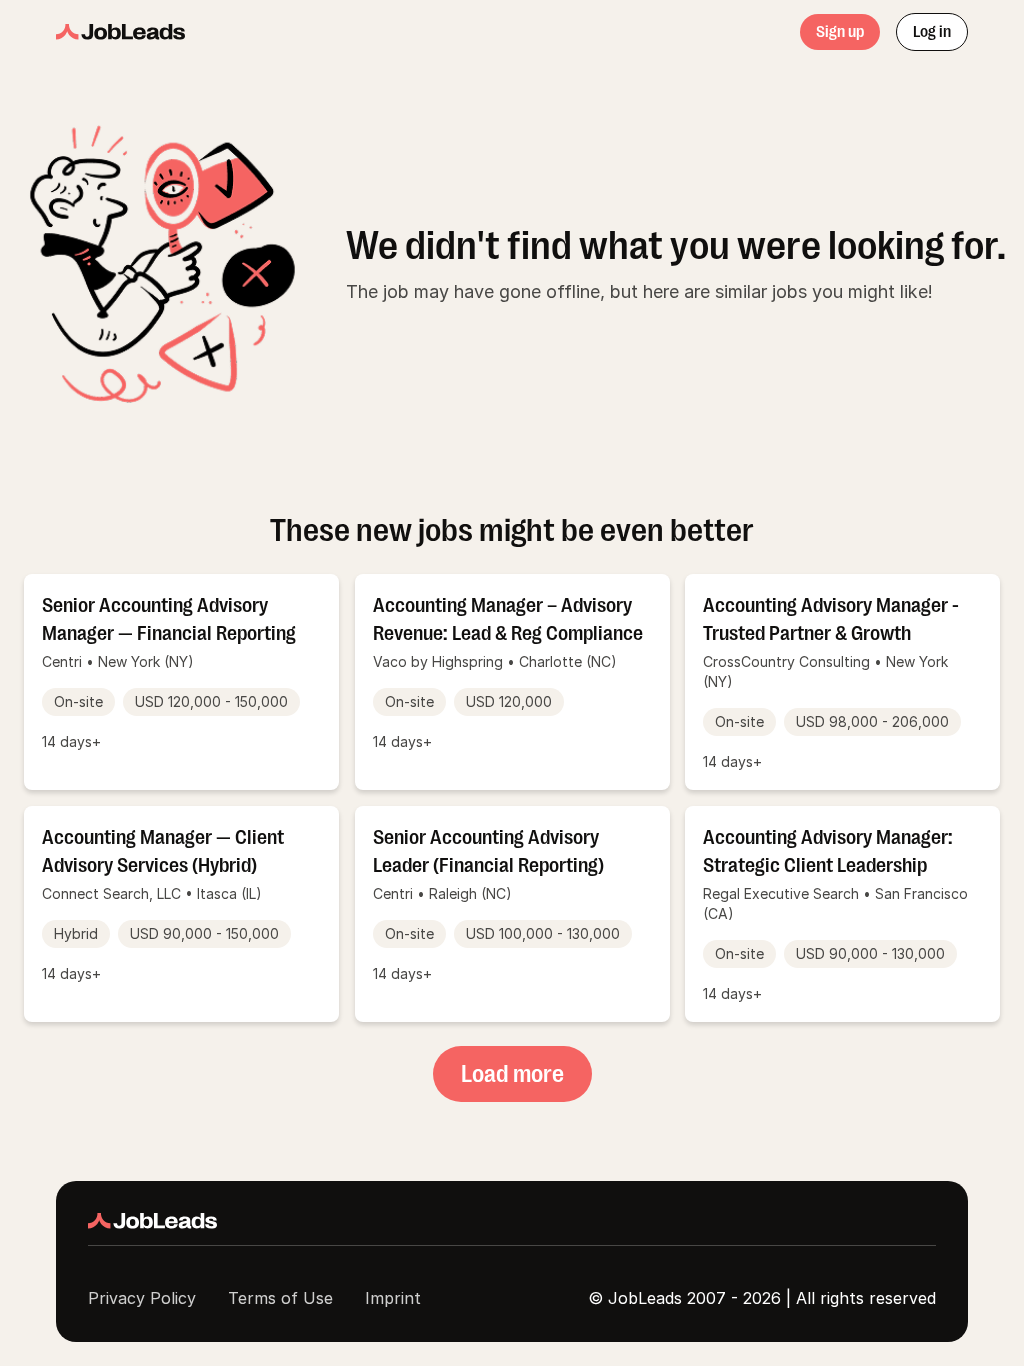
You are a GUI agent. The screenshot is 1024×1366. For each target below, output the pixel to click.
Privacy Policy (142, 1298)
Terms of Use (280, 1298)
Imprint (393, 1298)
